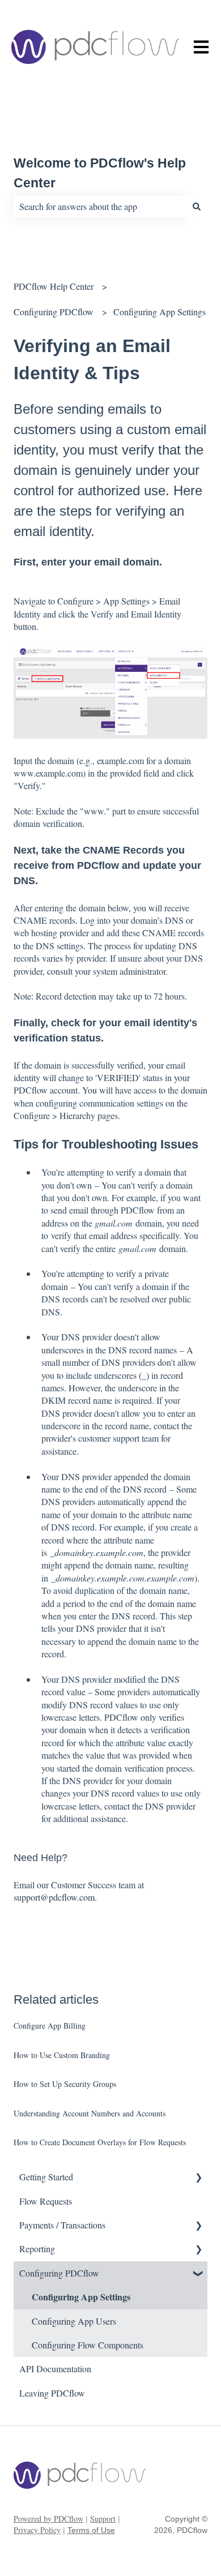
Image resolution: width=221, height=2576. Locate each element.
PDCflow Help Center (54, 286)
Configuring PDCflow (54, 312)
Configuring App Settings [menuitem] (81, 2297)
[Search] (197, 207)
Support (103, 2519)
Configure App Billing (50, 2026)
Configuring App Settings (160, 312)
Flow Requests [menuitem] (46, 2201)
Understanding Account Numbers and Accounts (90, 2113)
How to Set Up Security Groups (65, 2084)
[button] (198, 2178)
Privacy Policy (37, 2530)
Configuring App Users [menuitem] (74, 2321)
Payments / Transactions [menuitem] (62, 2225)
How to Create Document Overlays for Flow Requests (100, 2142)
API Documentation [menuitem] (55, 2369)
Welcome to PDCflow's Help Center (100, 173)
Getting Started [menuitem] (46, 2177)
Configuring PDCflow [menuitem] (59, 2273)
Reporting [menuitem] (37, 2249)
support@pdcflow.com (54, 1897)
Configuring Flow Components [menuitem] (88, 2345)
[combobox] (100, 207)
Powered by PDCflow (48, 2519)
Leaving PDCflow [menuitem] (52, 2393)
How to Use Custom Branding (62, 2055)
